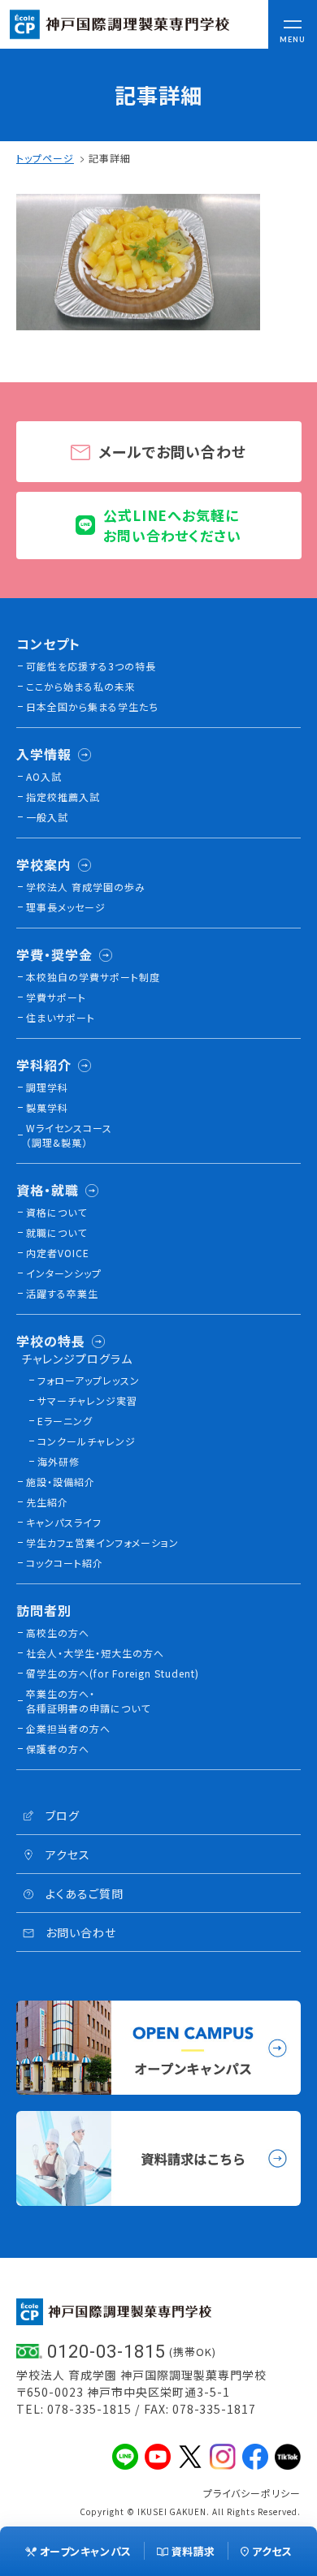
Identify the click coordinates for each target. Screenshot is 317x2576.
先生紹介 (47, 1502)
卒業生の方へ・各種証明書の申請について (88, 1701)
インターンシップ (64, 1273)
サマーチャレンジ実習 (87, 1400)
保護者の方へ (58, 1749)
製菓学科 (47, 1107)
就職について (56, 1232)
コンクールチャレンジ (87, 1441)
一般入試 (47, 817)
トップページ (45, 158)
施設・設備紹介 (61, 1482)
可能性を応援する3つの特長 (91, 666)
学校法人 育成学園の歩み (86, 887)
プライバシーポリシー (252, 2493)
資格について (56, 1212)
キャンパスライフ (64, 1522)
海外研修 (59, 1461)
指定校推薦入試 (63, 797)
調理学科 (47, 1087)
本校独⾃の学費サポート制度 (93, 977)
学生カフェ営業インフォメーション (102, 1542)
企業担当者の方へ (68, 1728)
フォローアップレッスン (89, 1380)
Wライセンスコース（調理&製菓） (69, 1135)
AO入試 (44, 776)
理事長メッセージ (66, 907)
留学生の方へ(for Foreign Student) (113, 1673)
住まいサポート (61, 1017)
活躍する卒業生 (62, 1293)
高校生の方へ (58, 1633)
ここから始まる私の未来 (81, 686)
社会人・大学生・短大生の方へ (95, 1653)
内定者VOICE (58, 1253)
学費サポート (56, 997)
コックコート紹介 (65, 1563)
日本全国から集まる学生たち (92, 706)
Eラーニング (65, 1421)
